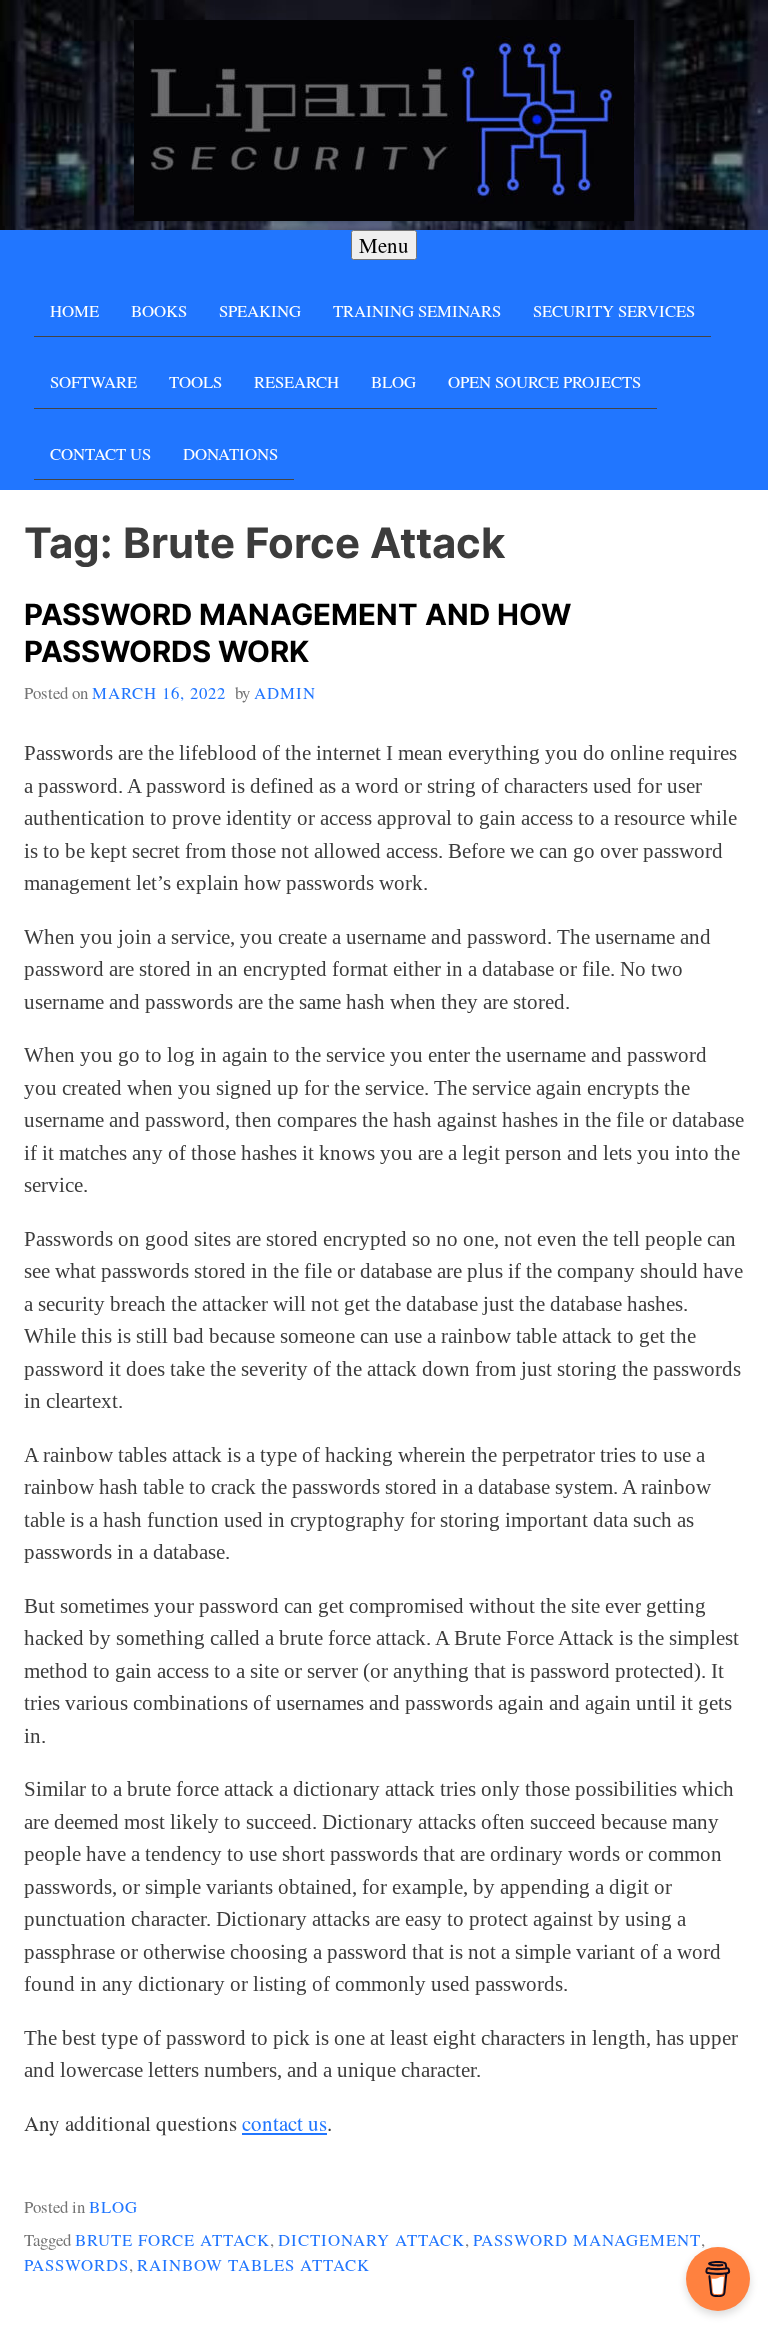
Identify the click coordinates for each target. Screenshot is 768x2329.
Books (159, 310)
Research (296, 381)
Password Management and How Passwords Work (297, 633)
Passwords (76, 2264)
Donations (230, 453)
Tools (195, 381)
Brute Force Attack (172, 2239)
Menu (384, 245)
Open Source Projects (544, 381)
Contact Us (100, 453)
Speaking (260, 310)
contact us (284, 2123)
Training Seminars (417, 310)
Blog (393, 381)
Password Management (587, 2239)
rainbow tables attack (253, 2264)
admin (285, 692)
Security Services (614, 310)
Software (93, 381)
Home (74, 310)
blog (113, 2206)
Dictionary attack (371, 2239)
